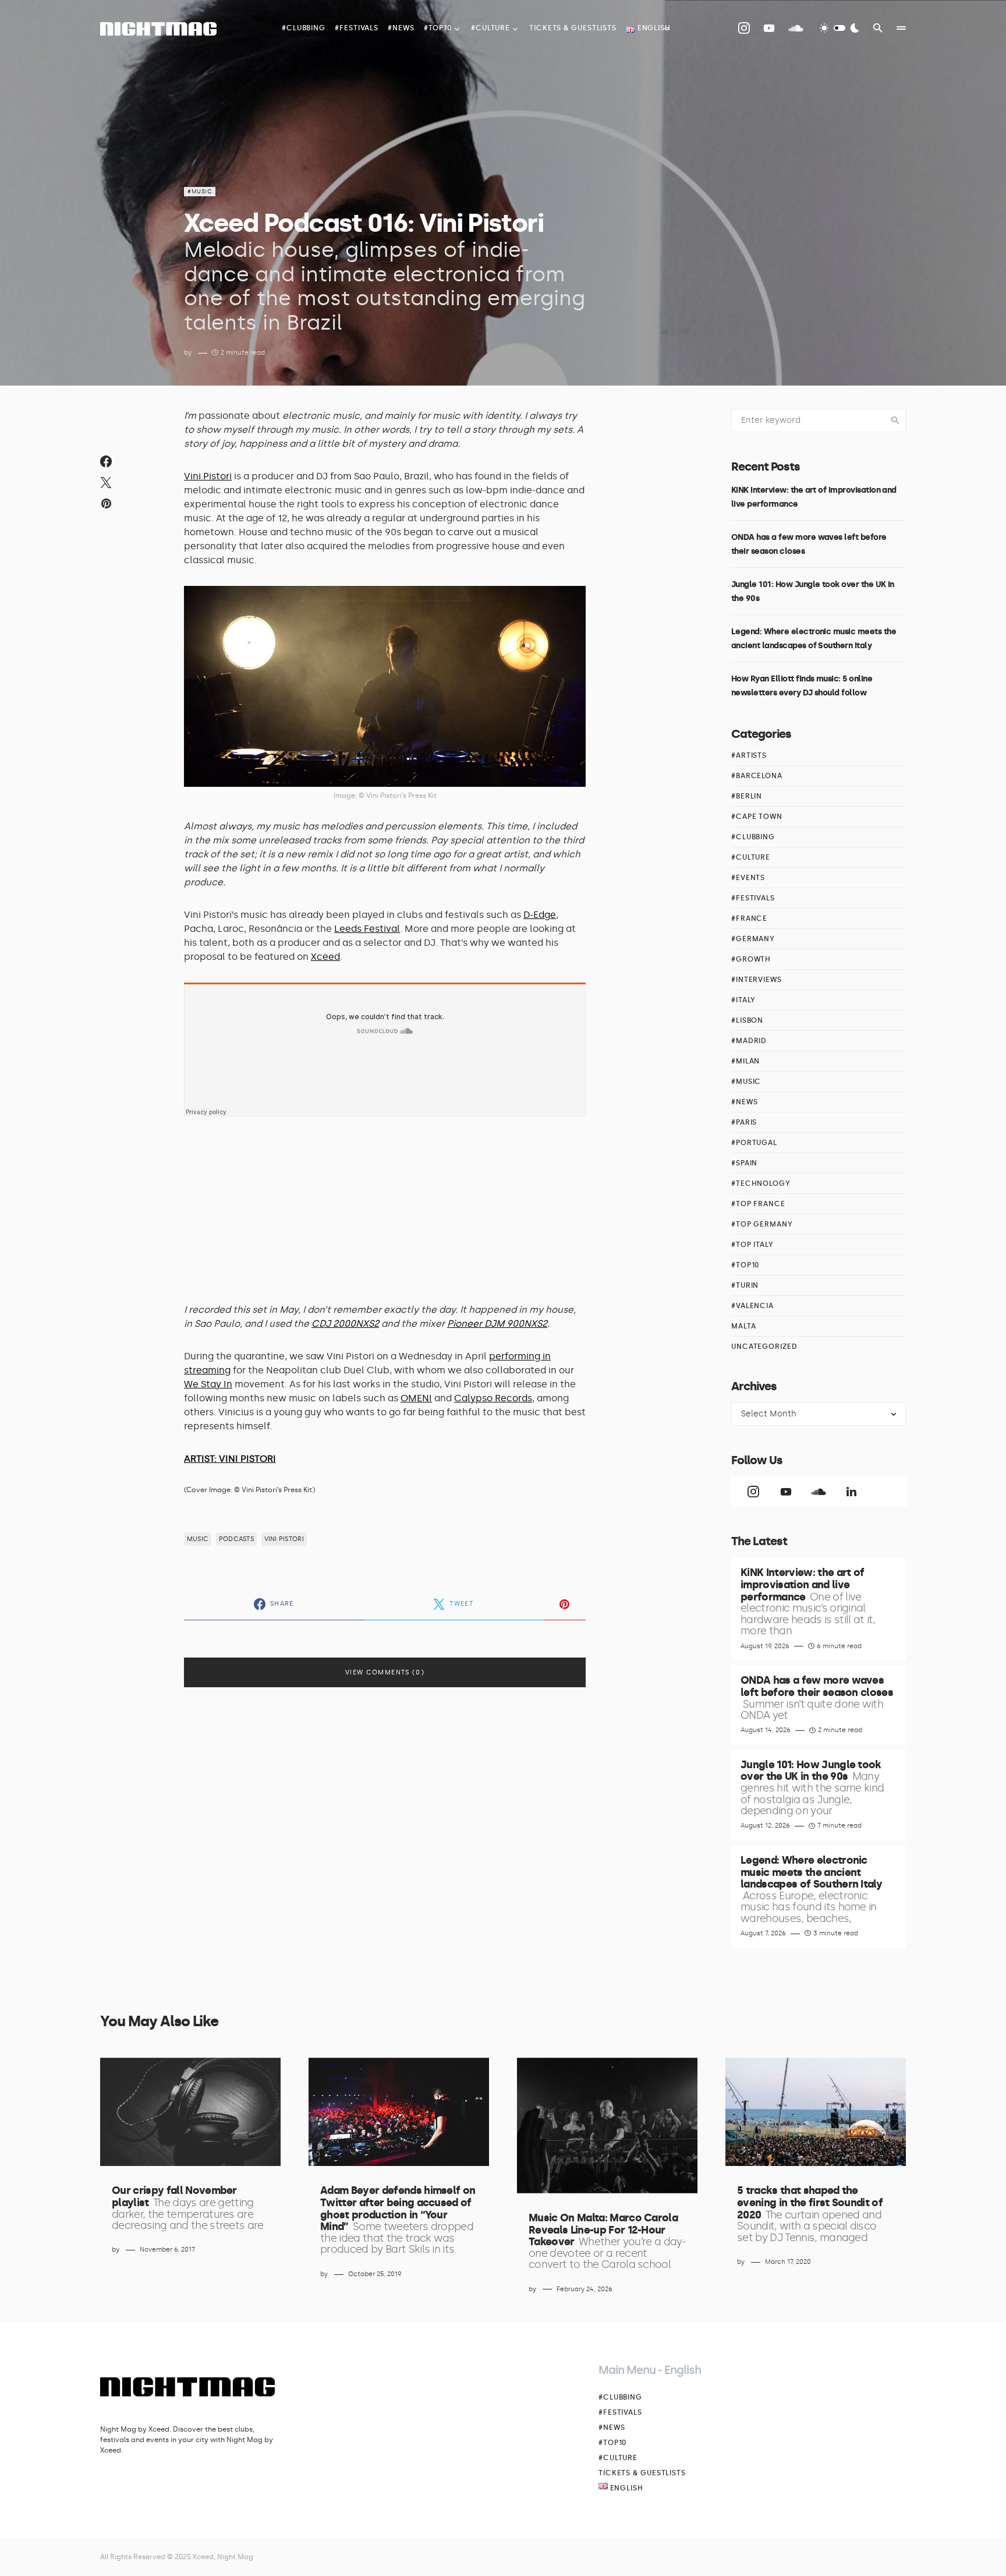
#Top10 (745, 1265)
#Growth (751, 959)
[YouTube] (769, 28)
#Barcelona (757, 776)
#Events (748, 878)
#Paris (744, 1122)
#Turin (745, 1285)
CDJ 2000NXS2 (345, 1324)
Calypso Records (493, 1398)
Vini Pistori (208, 476)
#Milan (745, 1061)
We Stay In (208, 1384)
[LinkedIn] (851, 1492)
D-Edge (540, 915)
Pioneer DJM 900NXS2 (497, 1324)
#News (745, 1102)
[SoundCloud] (796, 28)
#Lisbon (747, 1020)
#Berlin (747, 796)
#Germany (753, 939)
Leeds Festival (367, 929)
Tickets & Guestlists (642, 2473)
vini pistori (284, 1539)
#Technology (761, 1183)
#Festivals (753, 898)
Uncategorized (764, 1347)
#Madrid (749, 1041)
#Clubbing (753, 837)
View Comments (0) (385, 1672)
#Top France (758, 1204)
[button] (839, 28)
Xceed (325, 957)
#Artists (749, 755)
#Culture (751, 857)
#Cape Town (757, 817)
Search (895, 421)
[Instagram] (744, 28)
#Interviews (757, 980)
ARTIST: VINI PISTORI (230, 1459)
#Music (200, 192)
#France (749, 918)
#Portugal (754, 1143)
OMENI (416, 1398)
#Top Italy (752, 1245)
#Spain (744, 1163)
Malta (744, 1326)
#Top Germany (762, 1224)
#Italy (743, 1000)
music (198, 1539)
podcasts (236, 1539)
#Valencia (752, 1306)
